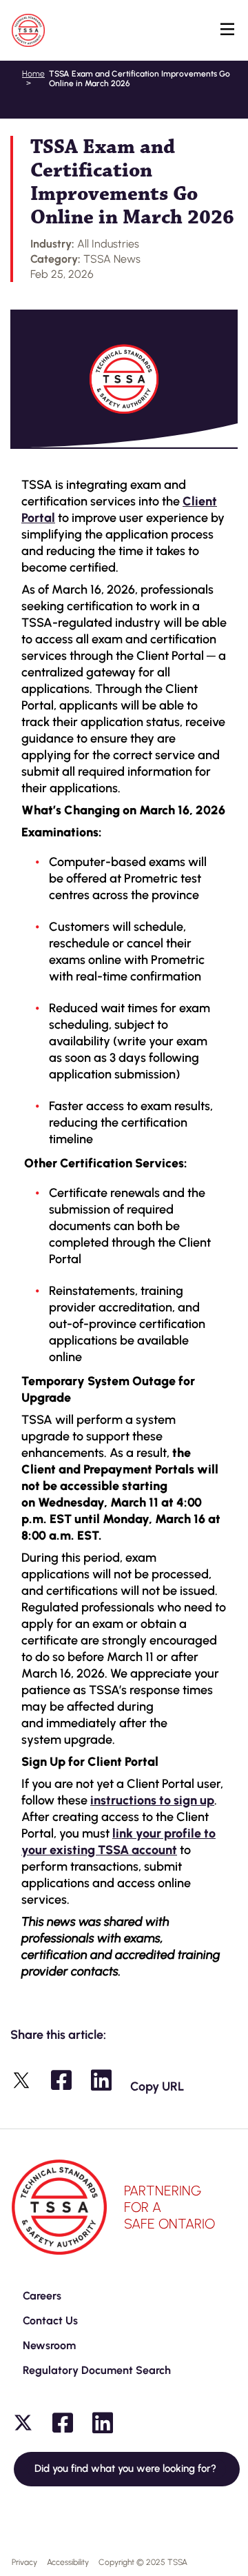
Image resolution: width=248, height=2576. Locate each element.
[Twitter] (23, 2423)
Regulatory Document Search (97, 2370)
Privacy (24, 2562)
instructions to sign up (152, 1800)
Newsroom (49, 2345)
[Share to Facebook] (61, 2080)
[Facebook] (63, 2423)
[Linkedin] (103, 2423)
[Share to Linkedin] (101, 2080)
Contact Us (50, 2321)
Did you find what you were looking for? (127, 2468)
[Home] (28, 30)
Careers (42, 2296)
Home (33, 74)
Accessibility (68, 2562)
